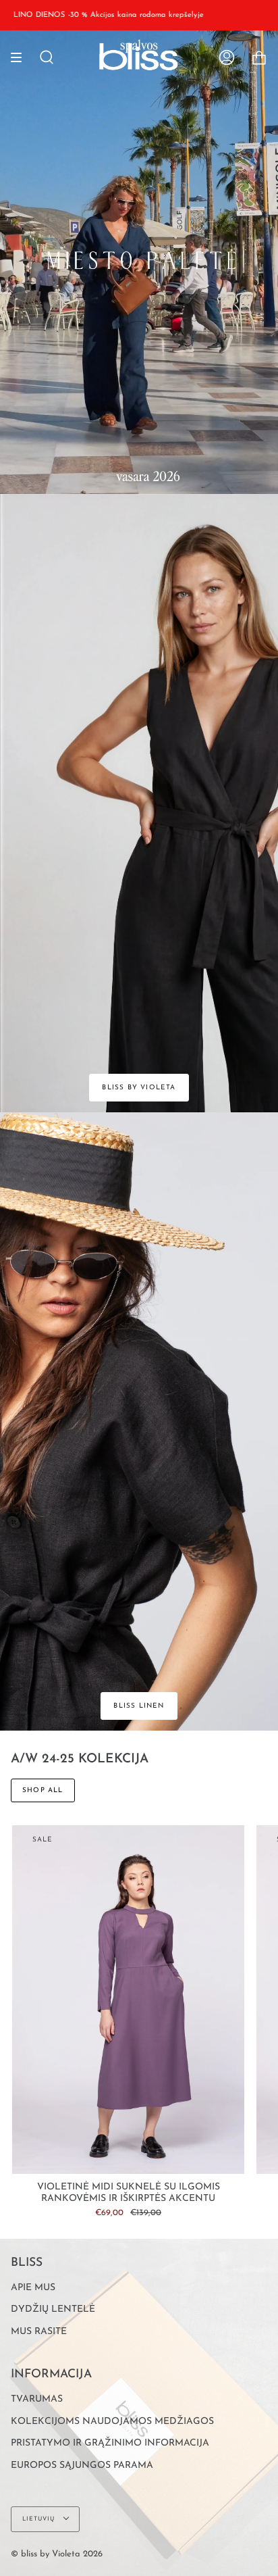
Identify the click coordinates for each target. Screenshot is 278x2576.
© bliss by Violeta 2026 (57, 2554)
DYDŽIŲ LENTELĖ (53, 2309)
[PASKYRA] (227, 57)
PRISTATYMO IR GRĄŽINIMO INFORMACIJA (110, 2443)
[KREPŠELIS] (259, 57)
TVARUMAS (37, 2399)
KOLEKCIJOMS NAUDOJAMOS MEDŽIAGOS (112, 2422)
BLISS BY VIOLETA (139, 1088)
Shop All (43, 1790)
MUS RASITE (39, 2332)
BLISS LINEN (139, 1706)
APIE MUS (33, 2288)
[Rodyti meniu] (21, 57)
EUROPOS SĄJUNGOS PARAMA (82, 2466)
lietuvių (40, 2519)
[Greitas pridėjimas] (28, 2158)
